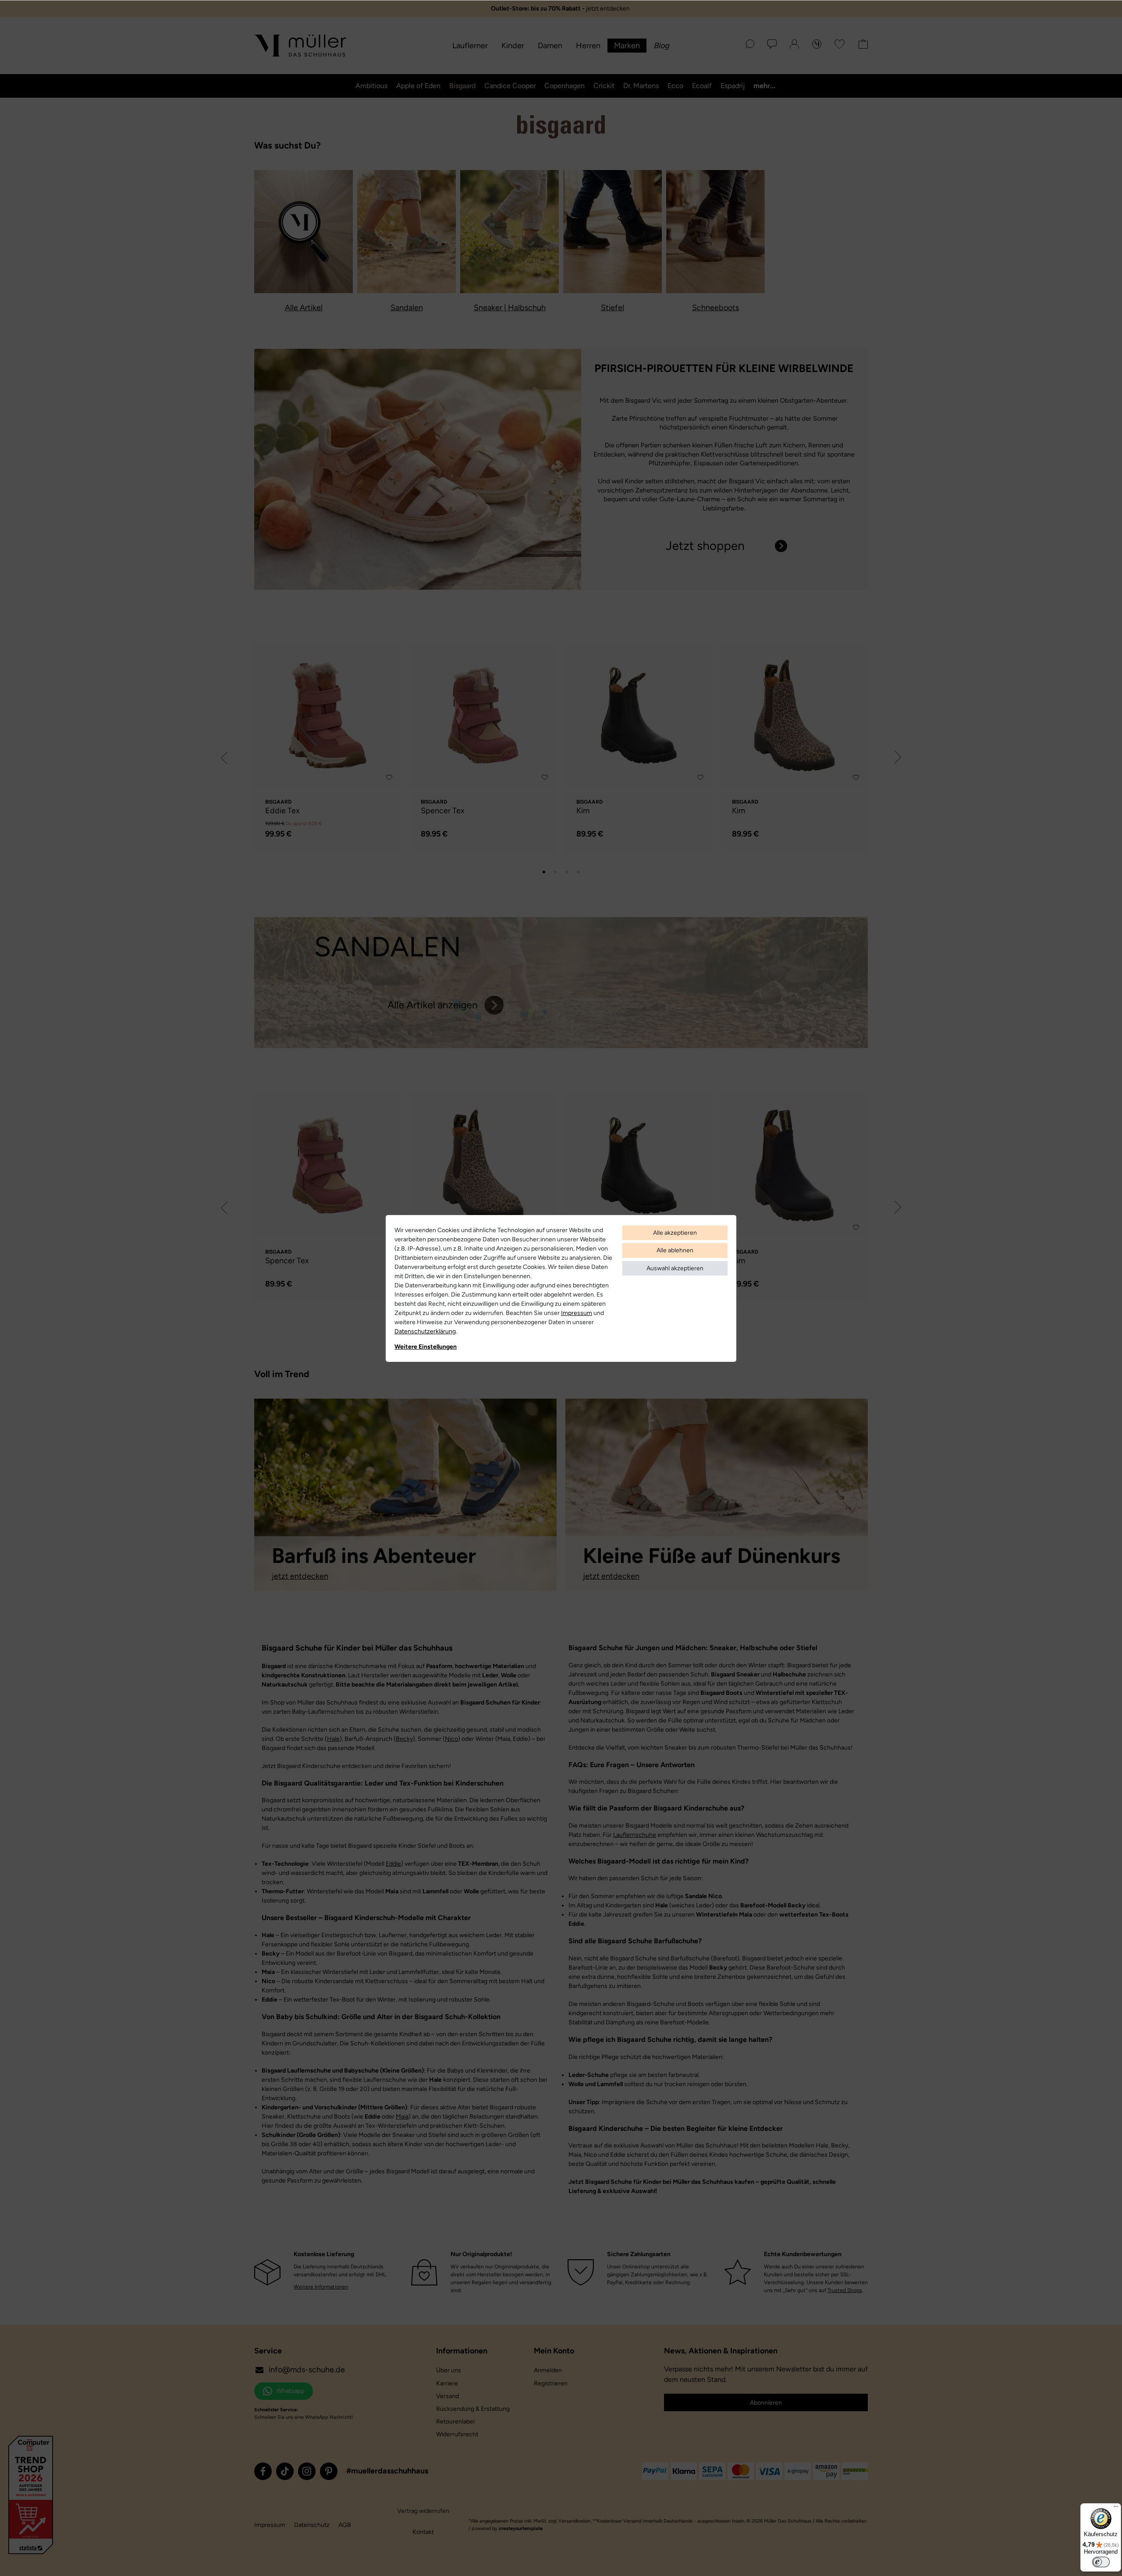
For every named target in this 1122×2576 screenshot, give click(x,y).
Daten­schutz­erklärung (425, 1331)
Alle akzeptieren (675, 1233)
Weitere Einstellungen (426, 1347)
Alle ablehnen (675, 1250)
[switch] (1101, 2562)
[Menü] (1116, 2509)
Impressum (577, 1313)
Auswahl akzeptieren (675, 1268)
